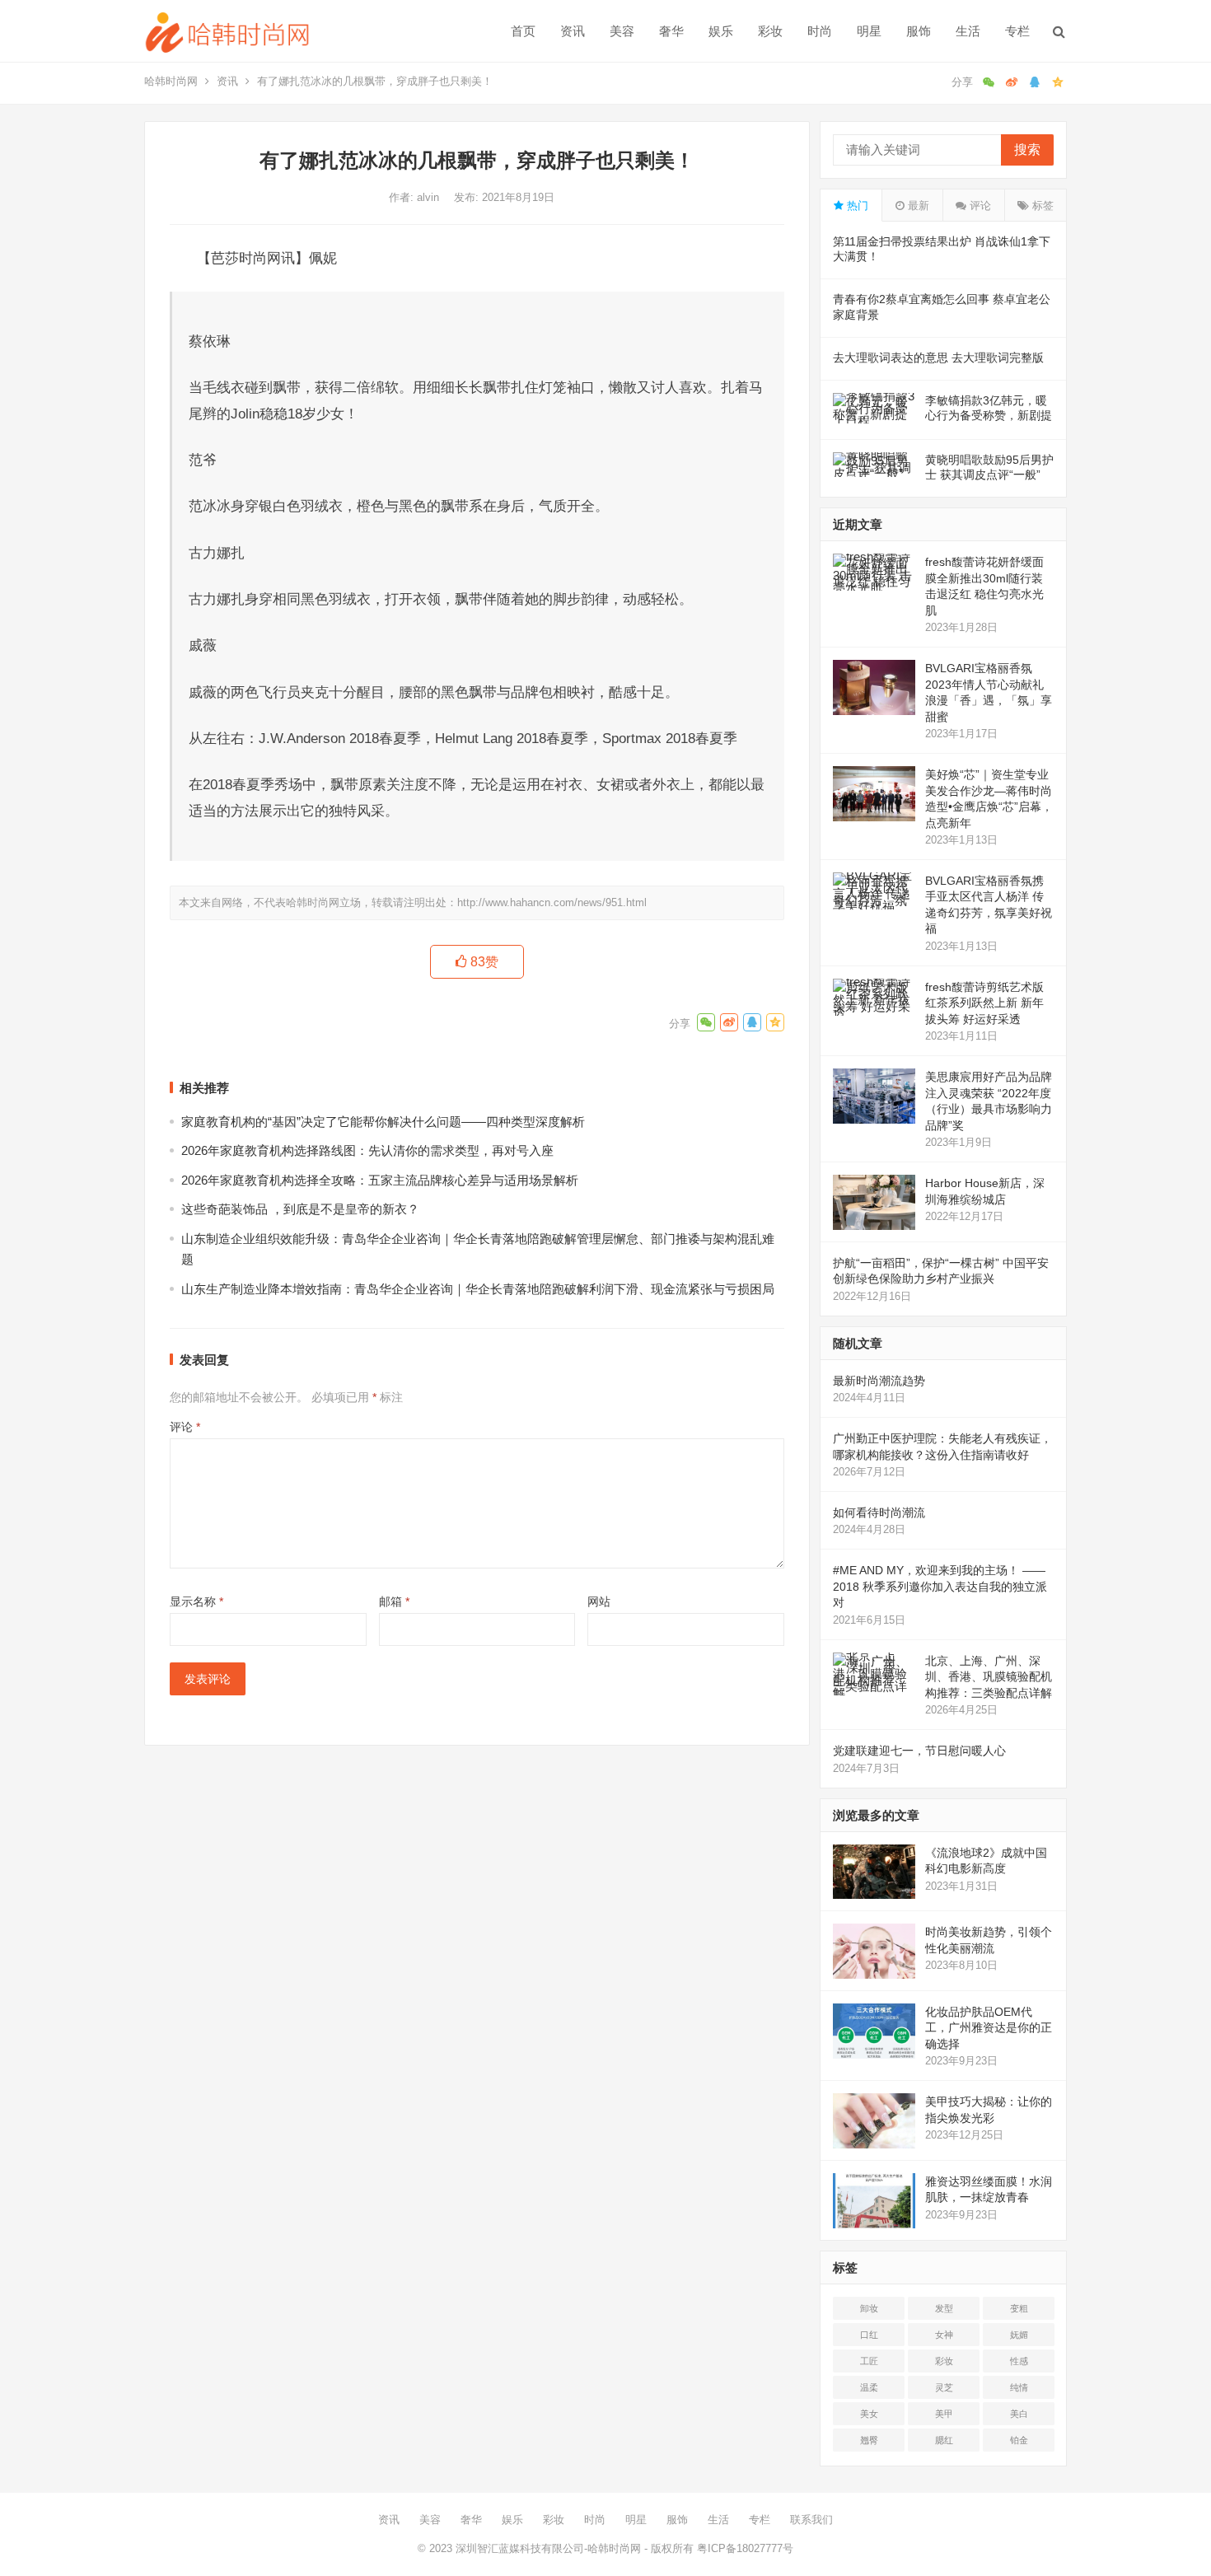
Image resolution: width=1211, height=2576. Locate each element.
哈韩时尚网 (171, 81)
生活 (968, 31)
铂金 (1019, 2440)
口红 (869, 2335)
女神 (944, 2335)
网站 (599, 1601)
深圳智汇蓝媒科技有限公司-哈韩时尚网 (548, 2548)
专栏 (1017, 31)
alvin (430, 197)
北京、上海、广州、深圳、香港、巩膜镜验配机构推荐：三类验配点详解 (989, 1677)
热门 (856, 206)
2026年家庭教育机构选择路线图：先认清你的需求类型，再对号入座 (367, 1150)
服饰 (919, 31)
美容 (622, 31)
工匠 (869, 2361)
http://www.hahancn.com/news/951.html (552, 902)
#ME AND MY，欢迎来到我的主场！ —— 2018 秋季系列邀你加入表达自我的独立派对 (940, 1586)
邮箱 (394, 1601)
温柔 (869, 2387)
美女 (869, 2414)
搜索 (1027, 150)
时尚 (820, 31)
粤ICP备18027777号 (745, 2548)
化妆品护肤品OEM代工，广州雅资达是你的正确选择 (989, 2028)
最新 (917, 206)
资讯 (573, 31)
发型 (944, 2308)
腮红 (944, 2440)
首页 (523, 31)
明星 (869, 31)
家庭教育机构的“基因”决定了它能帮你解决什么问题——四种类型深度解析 (383, 1122)
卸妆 (869, 2308)
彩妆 (770, 31)
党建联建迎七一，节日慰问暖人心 (919, 1751)
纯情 (1019, 2387)
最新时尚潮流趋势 (879, 1381)
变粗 (1019, 2308)
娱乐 (721, 31)
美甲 (944, 2414)
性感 (1019, 2361)
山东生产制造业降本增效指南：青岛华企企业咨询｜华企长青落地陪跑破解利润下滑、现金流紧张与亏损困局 (478, 1289)
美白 (1019, 2414)
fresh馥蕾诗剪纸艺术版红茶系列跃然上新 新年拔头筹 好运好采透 (984, 1003)
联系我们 (811, 2520)
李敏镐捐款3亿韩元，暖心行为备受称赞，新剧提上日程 (989, 415)
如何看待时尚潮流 (879, 1512)
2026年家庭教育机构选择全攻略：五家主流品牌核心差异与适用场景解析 (380, 1180)
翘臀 (869, 2440)
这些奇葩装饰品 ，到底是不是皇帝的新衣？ (300, 1209)
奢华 (671, 31)
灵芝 (944, 2387)
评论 (185, 1427)
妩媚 (1019, 2335)
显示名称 (196, 1601)
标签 (1041, 206)
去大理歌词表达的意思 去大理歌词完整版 (938, 358)
